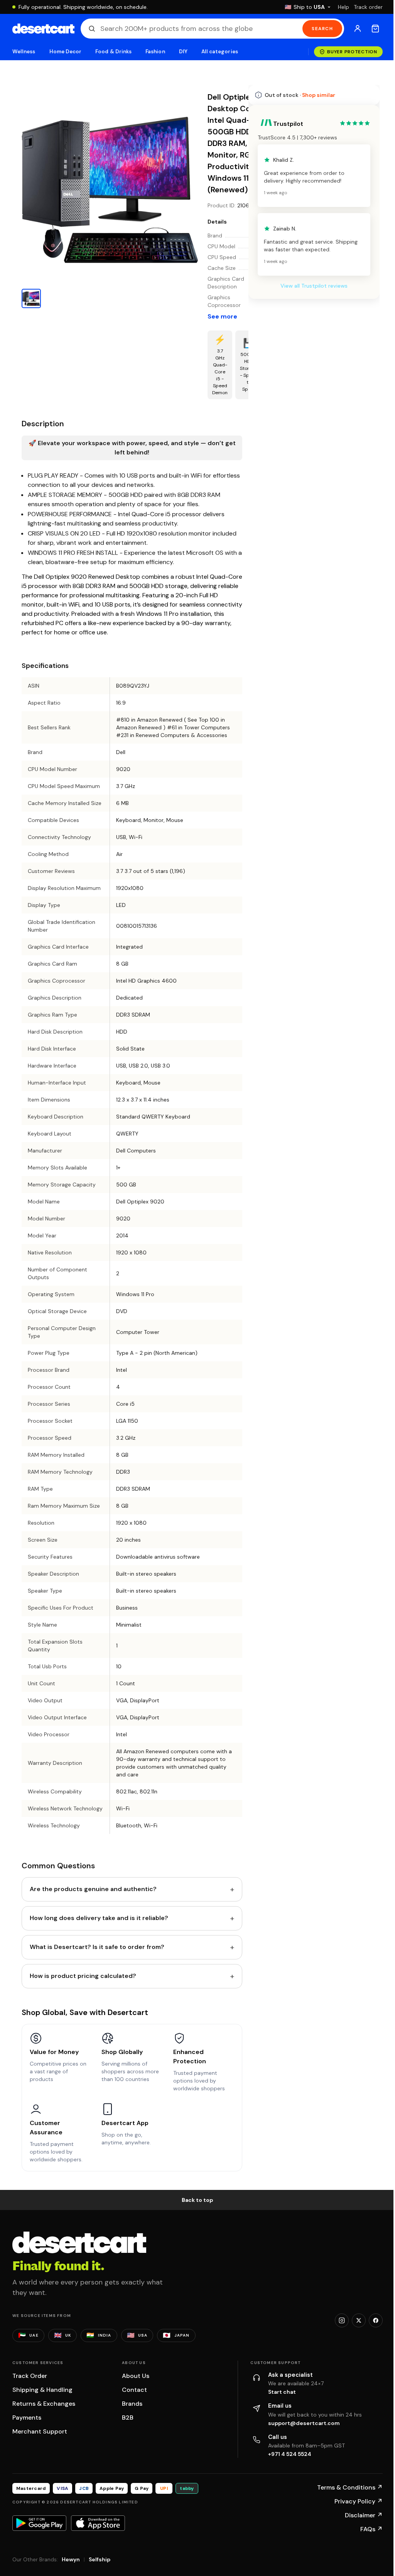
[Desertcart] (43, 29)
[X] (359, 2320)
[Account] (358, 29)
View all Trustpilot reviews (314, 286)
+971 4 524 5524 (290, 2454)
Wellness (24, 52)
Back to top (197, 2200)
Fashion (155, 52)
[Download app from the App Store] (98, 2523)
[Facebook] (376, 2320)
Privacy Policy (359, 2501)
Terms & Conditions (350, 2487)
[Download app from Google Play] (39, 2523)
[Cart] (375, 29)
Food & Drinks (113, 52)
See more (222, 316)
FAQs (371, 2529)
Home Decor (66, 52)
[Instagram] (342, 2320)
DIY (183, 52)
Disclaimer (364, 2515)
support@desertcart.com (304, 2423)
